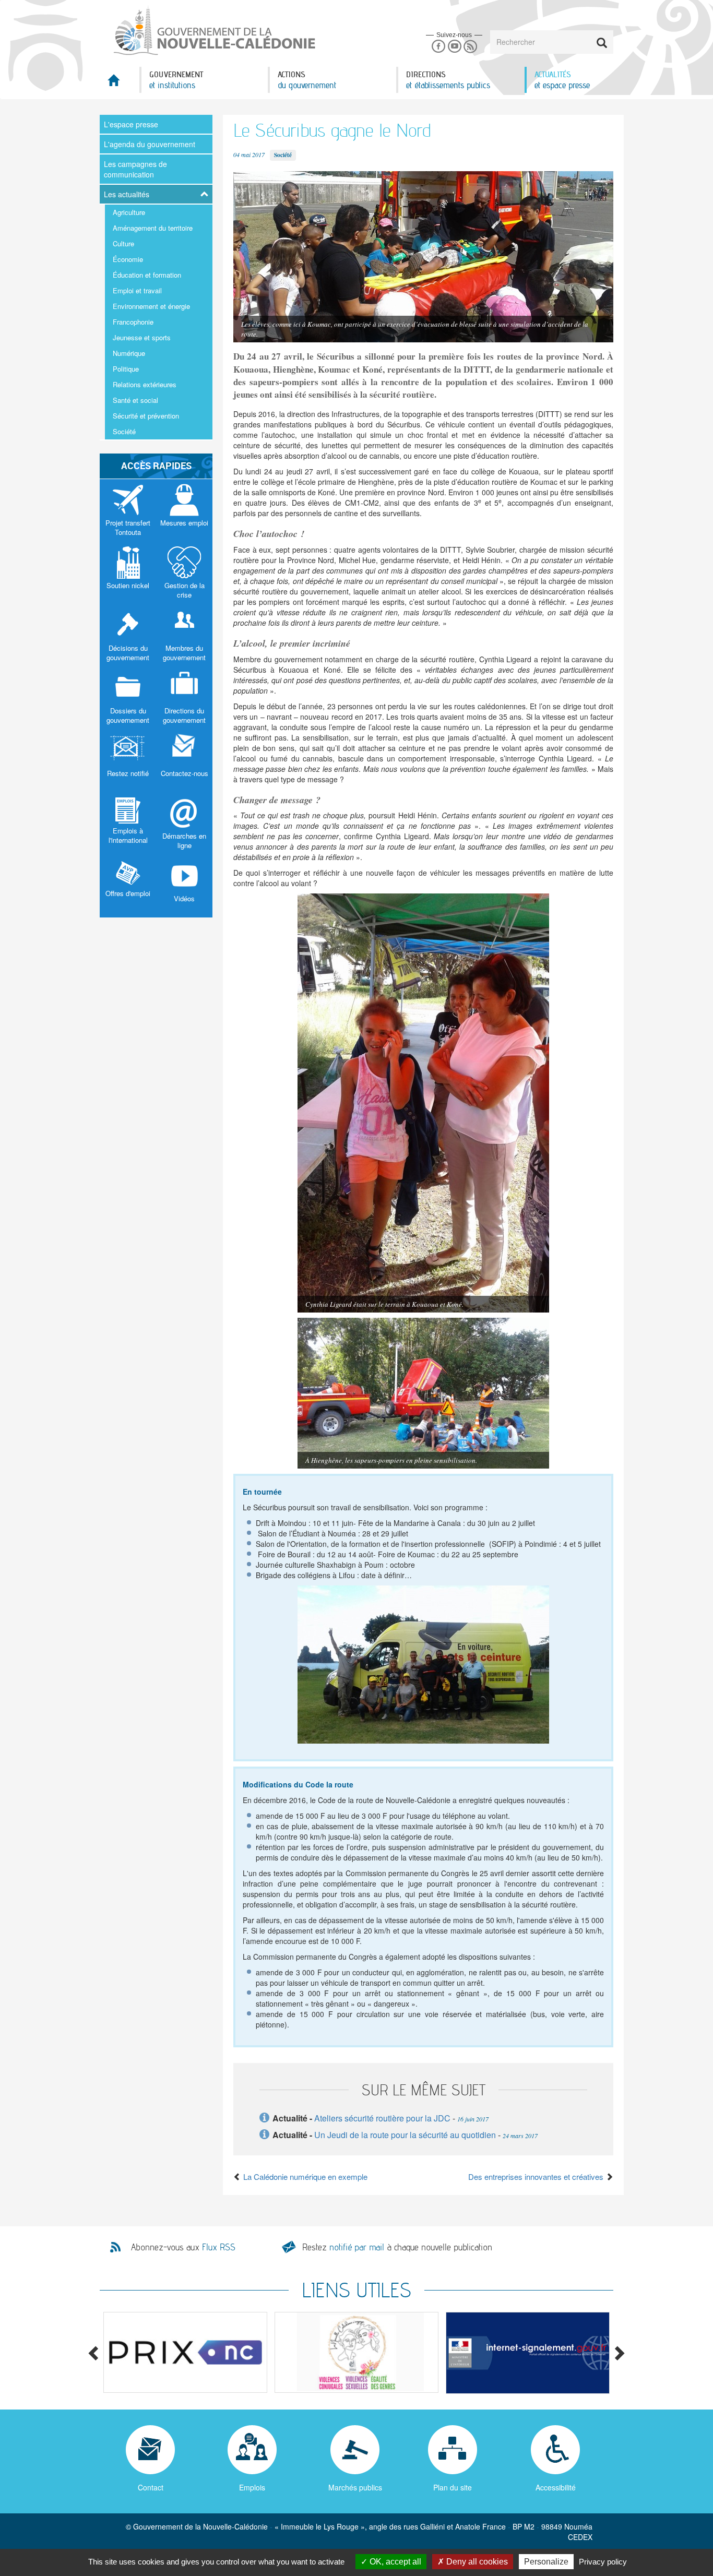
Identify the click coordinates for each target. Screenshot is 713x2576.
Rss (471, 47)
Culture (123, 243)
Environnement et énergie (151, 306)
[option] (185, 2352)
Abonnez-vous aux (183, 2247)
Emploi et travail (137, 290)
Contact (151, 2487)
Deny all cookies (476, 2562)
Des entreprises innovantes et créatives (537, 2177)
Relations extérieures (145, 384)
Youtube (454, 47)
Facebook (438, 47)
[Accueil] (213, 31)
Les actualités (127, 194)
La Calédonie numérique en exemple (304, 2177)
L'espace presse (131, 124)
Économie (128, 259)
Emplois (252, 2487)
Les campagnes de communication (135, 169)
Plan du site (453, 2487)
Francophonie (133, 322)
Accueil (120, 83)
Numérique (129, 353)
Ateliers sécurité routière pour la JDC (382, 2118)
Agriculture (129, 212)
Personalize (546, 2562)
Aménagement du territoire (153, 228)
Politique (126, 369)
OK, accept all (394, 2562)
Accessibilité (556, 2487)
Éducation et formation (147, 275)
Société (124, 431)
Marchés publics (355, 2487)
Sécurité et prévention (146, 416)
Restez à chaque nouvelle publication (397, 2247)
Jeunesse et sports (142, 337)
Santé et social (135, 400)
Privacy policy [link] (603, 2562)
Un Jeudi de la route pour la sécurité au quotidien (405, 2135)
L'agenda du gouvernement (150, 144)
